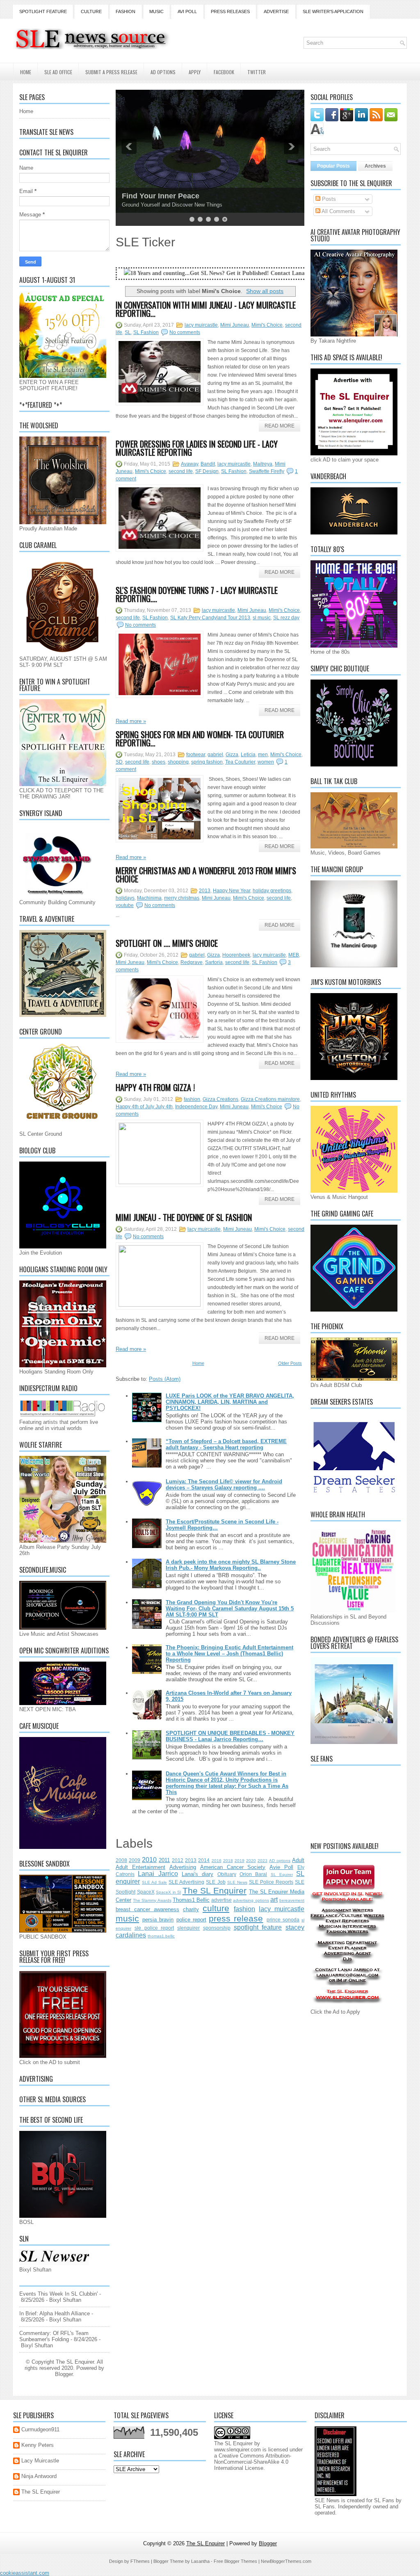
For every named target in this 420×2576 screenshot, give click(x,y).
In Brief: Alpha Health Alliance (55, 2313)
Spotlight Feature (43, 11)
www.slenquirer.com (237, 2450)
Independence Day (196, 1107)
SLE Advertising (186, 1882)
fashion (192, 1099)
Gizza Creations (220, 1099)
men (263, 755)
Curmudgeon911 (40, 2429)
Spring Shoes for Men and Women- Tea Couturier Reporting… (200, 739)
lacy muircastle (201, 325)
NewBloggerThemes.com (286, 2561)
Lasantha (200, 2561)
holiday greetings (272, 891)
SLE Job (216, 1882)
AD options (280, 1861)
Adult (298, 1860)
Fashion (126, 11)
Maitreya (263, 464)
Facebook (224, 72)
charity (191, 1909)
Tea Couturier (240, 762)
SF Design (207, 471)
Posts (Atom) (165, 1379)
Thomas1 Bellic (191, 1900)
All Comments (338, 211)
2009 (135, 1860)
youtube (125, 905)
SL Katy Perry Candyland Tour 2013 (210, 618)
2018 (228, 1861)
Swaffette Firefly (267, 471)
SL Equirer (282, 1875)
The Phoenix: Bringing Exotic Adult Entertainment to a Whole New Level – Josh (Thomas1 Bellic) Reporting (229, 1654)
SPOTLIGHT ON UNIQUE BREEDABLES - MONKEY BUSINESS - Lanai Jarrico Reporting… (230, 1736)
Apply (195, 72)
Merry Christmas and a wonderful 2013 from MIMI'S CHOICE (206, 875)
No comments (185, 332)
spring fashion (207, 762)
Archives (375, 166)
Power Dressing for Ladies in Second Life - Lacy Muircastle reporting (197, 448)
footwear (196, 755)
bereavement (292, 1900)
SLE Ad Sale (154, 1882)
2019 (240, 1861)
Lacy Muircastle (40, 2461)
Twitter (257, 72)
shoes (159, 762)
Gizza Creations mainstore (270, 1099)
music (127, 1918)
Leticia (248, 755)
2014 (204, 1860)
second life (181, 471)
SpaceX (146, 1892)
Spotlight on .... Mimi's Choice (167, 943)
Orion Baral (253, 1874)
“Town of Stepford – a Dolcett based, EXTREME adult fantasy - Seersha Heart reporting (226, 1444)
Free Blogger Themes (235, 2561)
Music (156, 11)
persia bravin (158, 1920)
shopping (178, 762)
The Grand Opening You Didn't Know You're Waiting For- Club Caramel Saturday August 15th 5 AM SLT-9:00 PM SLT (230, 1609)
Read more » (131, 721)
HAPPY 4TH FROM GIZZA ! (155, 1087)
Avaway (189, 464)
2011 (164, 1860)
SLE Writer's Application (333, 11)
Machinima (149, 898)
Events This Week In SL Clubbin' (58, 2294)
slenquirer (188, 1928)
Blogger (64, 2374)
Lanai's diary (197, 1874)
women (266, 762)
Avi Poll (187, 11)
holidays (125, 898)
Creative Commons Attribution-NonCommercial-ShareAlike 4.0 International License (253, 2462)
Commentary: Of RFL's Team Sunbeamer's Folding (54, 2336)
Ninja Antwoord (39, 2476)
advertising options (251, 1900)
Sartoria (214, 962)
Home (26, 72)
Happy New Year (232, 891)
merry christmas (182, 898)
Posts (328, 199)
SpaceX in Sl (168, 1892)
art (274, 1900)
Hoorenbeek (236, 955)
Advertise (276, 11)
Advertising (183, 1867)
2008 (121, 1860)
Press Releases (230, 11)
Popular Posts (333, 166)
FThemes (140, 2561)
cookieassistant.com (25, 2573)
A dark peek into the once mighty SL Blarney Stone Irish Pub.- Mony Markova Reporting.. (231, 1565)
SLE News (237, 1882)
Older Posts (290, 1363)
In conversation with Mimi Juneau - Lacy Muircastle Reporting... (206, 309)
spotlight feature (258, 1927)
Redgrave (192, 962)
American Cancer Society (233, 1867)
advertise (221, 1900)
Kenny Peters (38, 2445)
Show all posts (265, 291)
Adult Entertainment (140, 1867)
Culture (91, 11)
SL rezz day (286, 618)
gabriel (215, 755)
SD (119, 762)
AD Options (163, 72)
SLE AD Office (58, 72)
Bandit (208, 464)
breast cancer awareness (147, 1909)
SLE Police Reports (271, 1882)
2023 (262, 1861)
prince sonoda (283, 1920)
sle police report (154, 1928)
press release (236, 1918)
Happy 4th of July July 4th (144, 1107)
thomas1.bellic (161, 1936)
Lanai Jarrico (158, 1874)
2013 (205, 891)
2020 (251, 1861)
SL (128, 332)
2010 (149, 1860)
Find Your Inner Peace (161, 196)
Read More (280, 426)
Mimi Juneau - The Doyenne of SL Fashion (184, 1217)
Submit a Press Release (111, 72)
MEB (294, 955)
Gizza (232, 755)
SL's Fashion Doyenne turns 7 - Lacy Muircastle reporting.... (197, 594)
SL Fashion (146, 332)
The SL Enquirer (215, 1891)
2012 (178, 1860)
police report (191, 1920)
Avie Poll (281, 1867)
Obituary (227, 1874)
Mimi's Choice (267, 325)
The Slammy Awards (152, 1900)
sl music (262, 618)
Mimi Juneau (235, 325)
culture (216, 1908)
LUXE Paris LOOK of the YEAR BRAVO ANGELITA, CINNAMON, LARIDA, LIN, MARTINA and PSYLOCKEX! (230, 1402)
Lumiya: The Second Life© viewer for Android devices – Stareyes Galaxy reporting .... (224, 1485)
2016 (217, 1861)
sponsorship (217, 1928)
